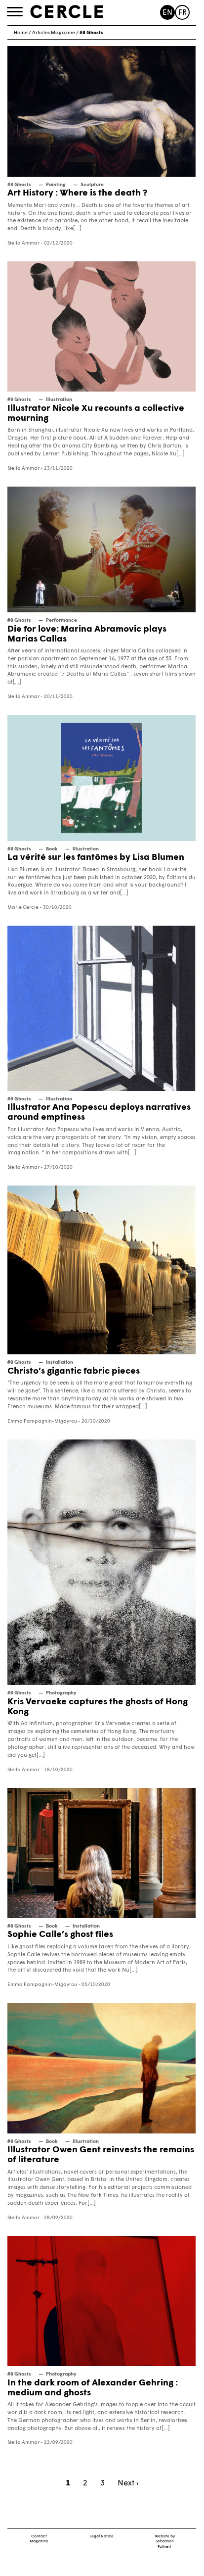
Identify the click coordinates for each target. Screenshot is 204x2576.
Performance (61, 620)
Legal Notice (102, 2536)
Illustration (59, 400)
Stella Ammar (23, 243)
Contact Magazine (39, 2539)
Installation (60, 1362)
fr (183, 13)
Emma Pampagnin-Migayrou (42, 1421)
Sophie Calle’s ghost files (60, 1935)
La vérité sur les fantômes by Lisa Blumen (96, 858)
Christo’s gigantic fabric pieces (74, 1371)
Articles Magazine (54, 33)
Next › (128, 2483)
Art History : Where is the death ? (77, 193)
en (167, 13)
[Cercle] (67, 12)
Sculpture (92, 185)
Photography (61, 1693)
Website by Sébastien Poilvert (165, 2542)
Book (52, 849)
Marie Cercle (23, 908)
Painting (56, 185)
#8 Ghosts (19, 185)
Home (21, 33)
